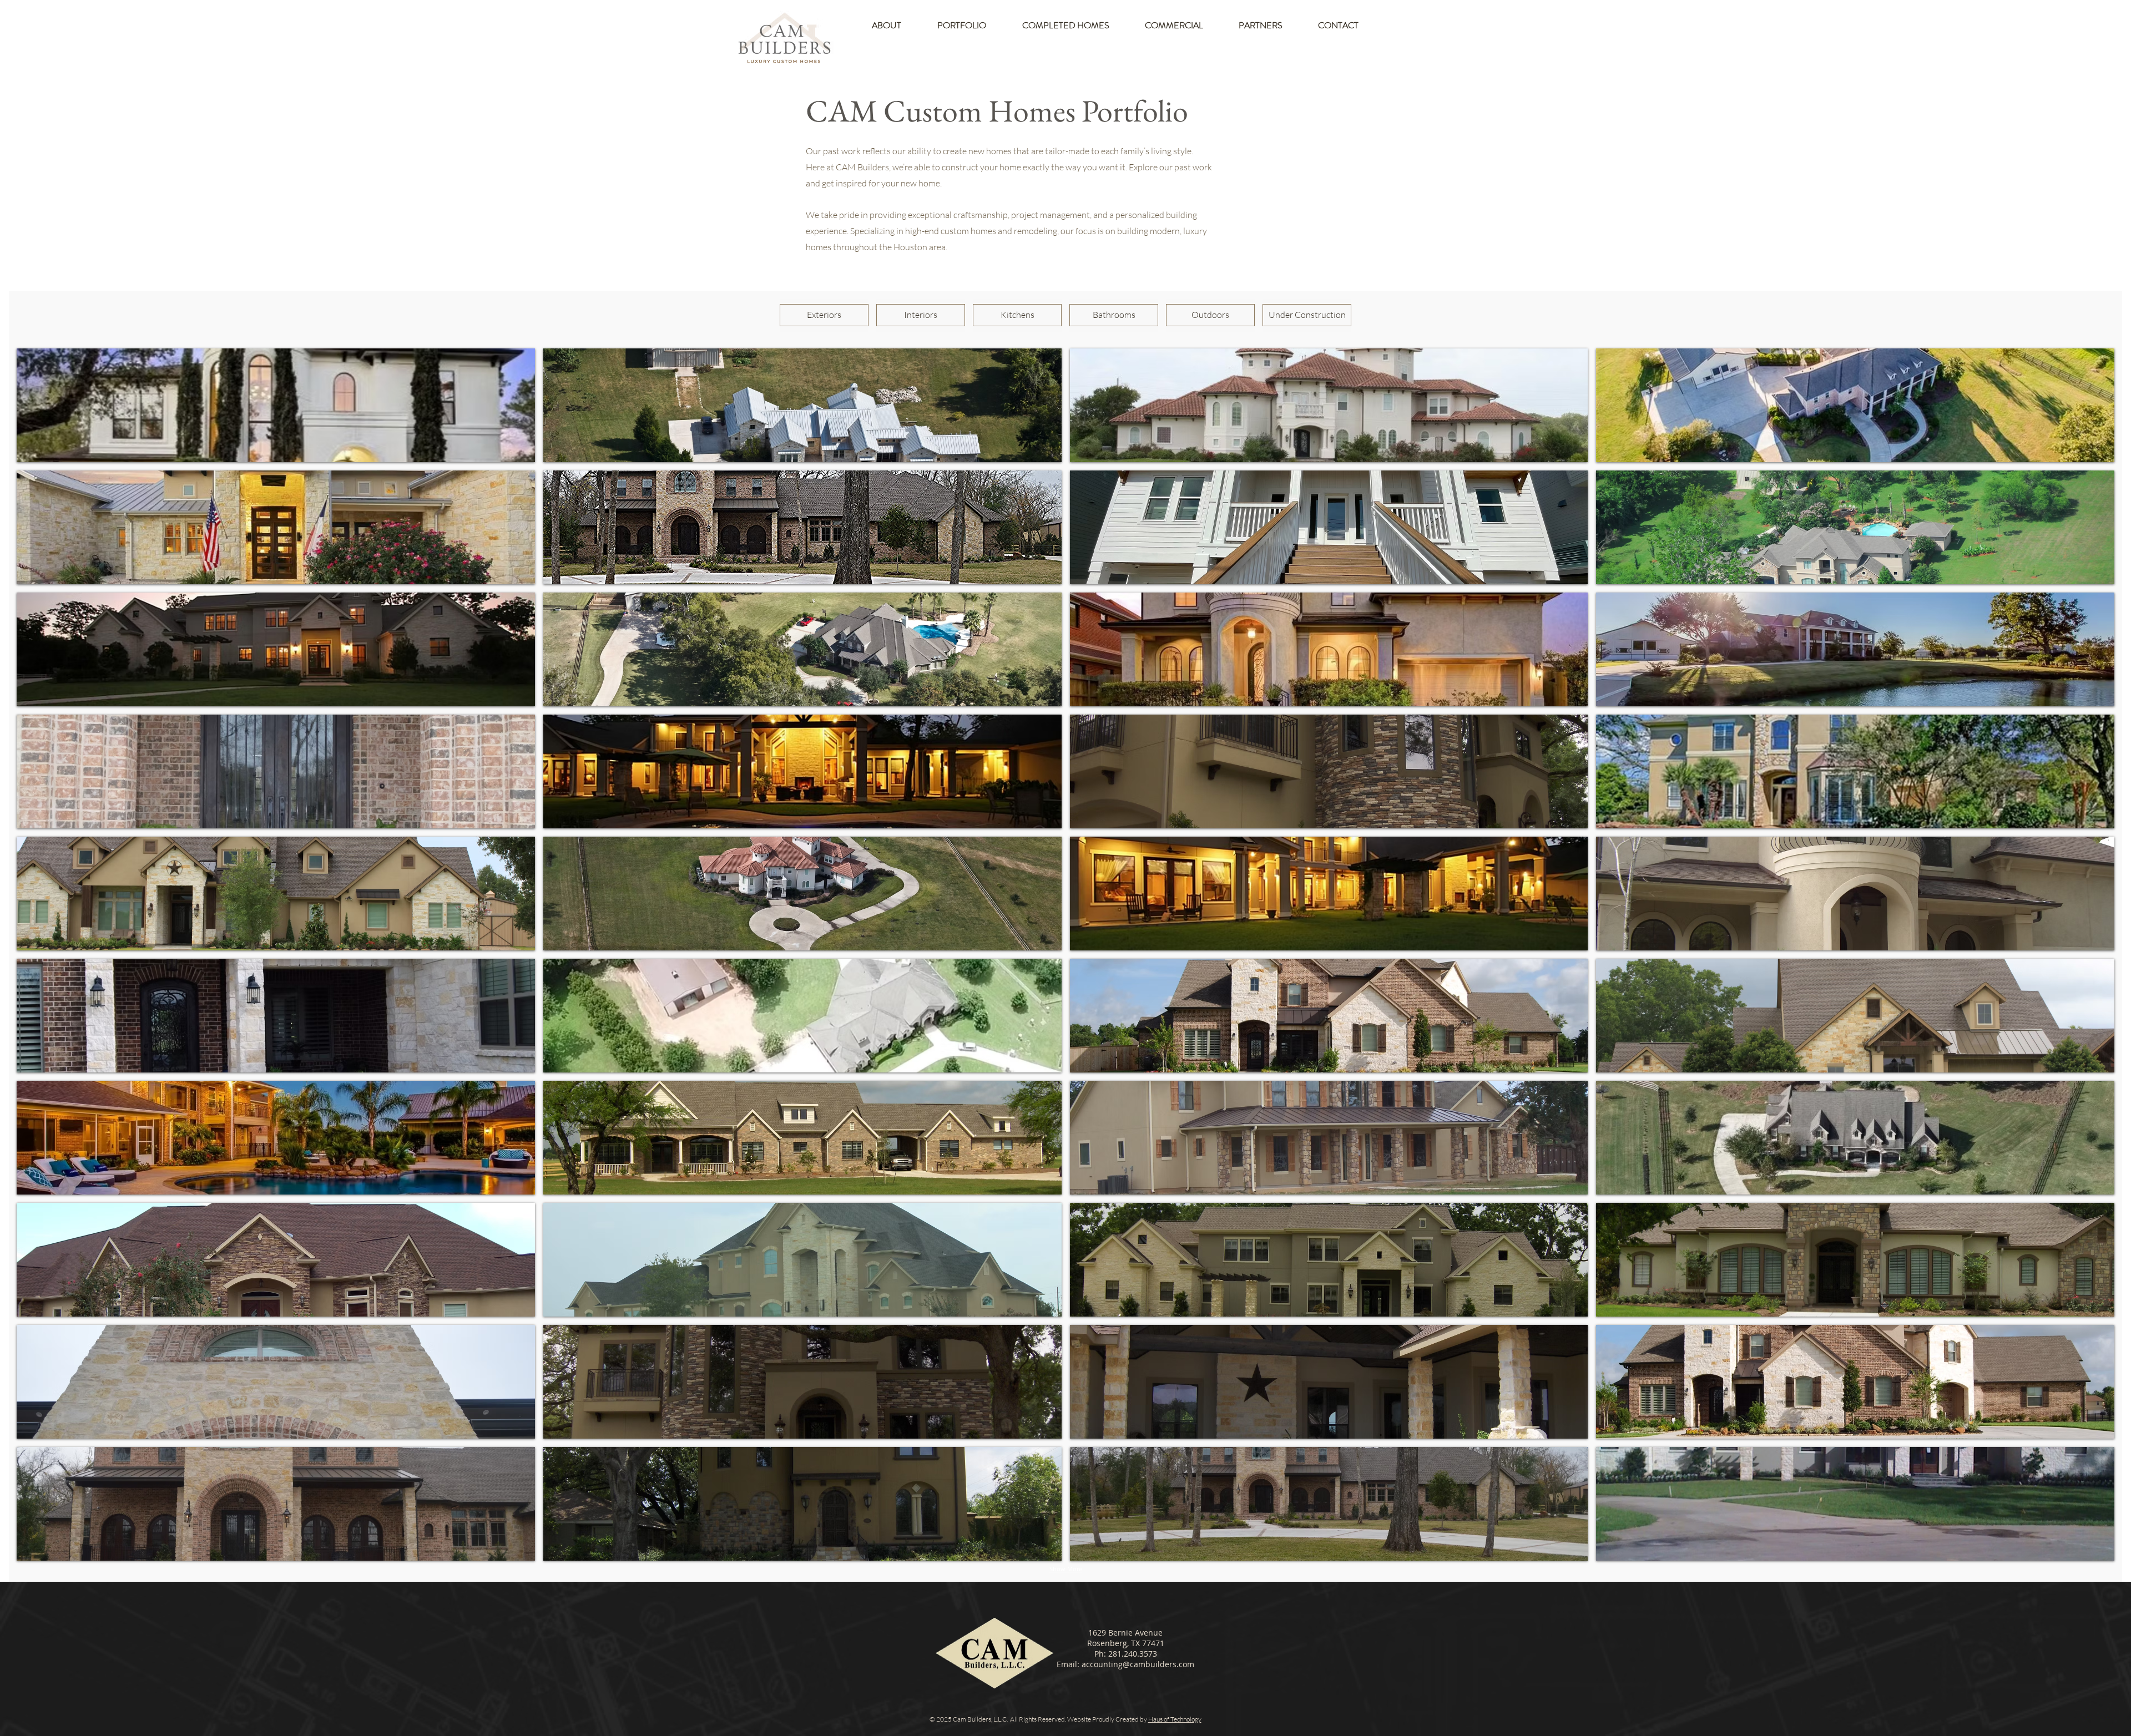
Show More (1066, 1569)
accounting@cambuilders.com (1138, 1664)
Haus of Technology (1175, 1719)
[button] (276, 405)
